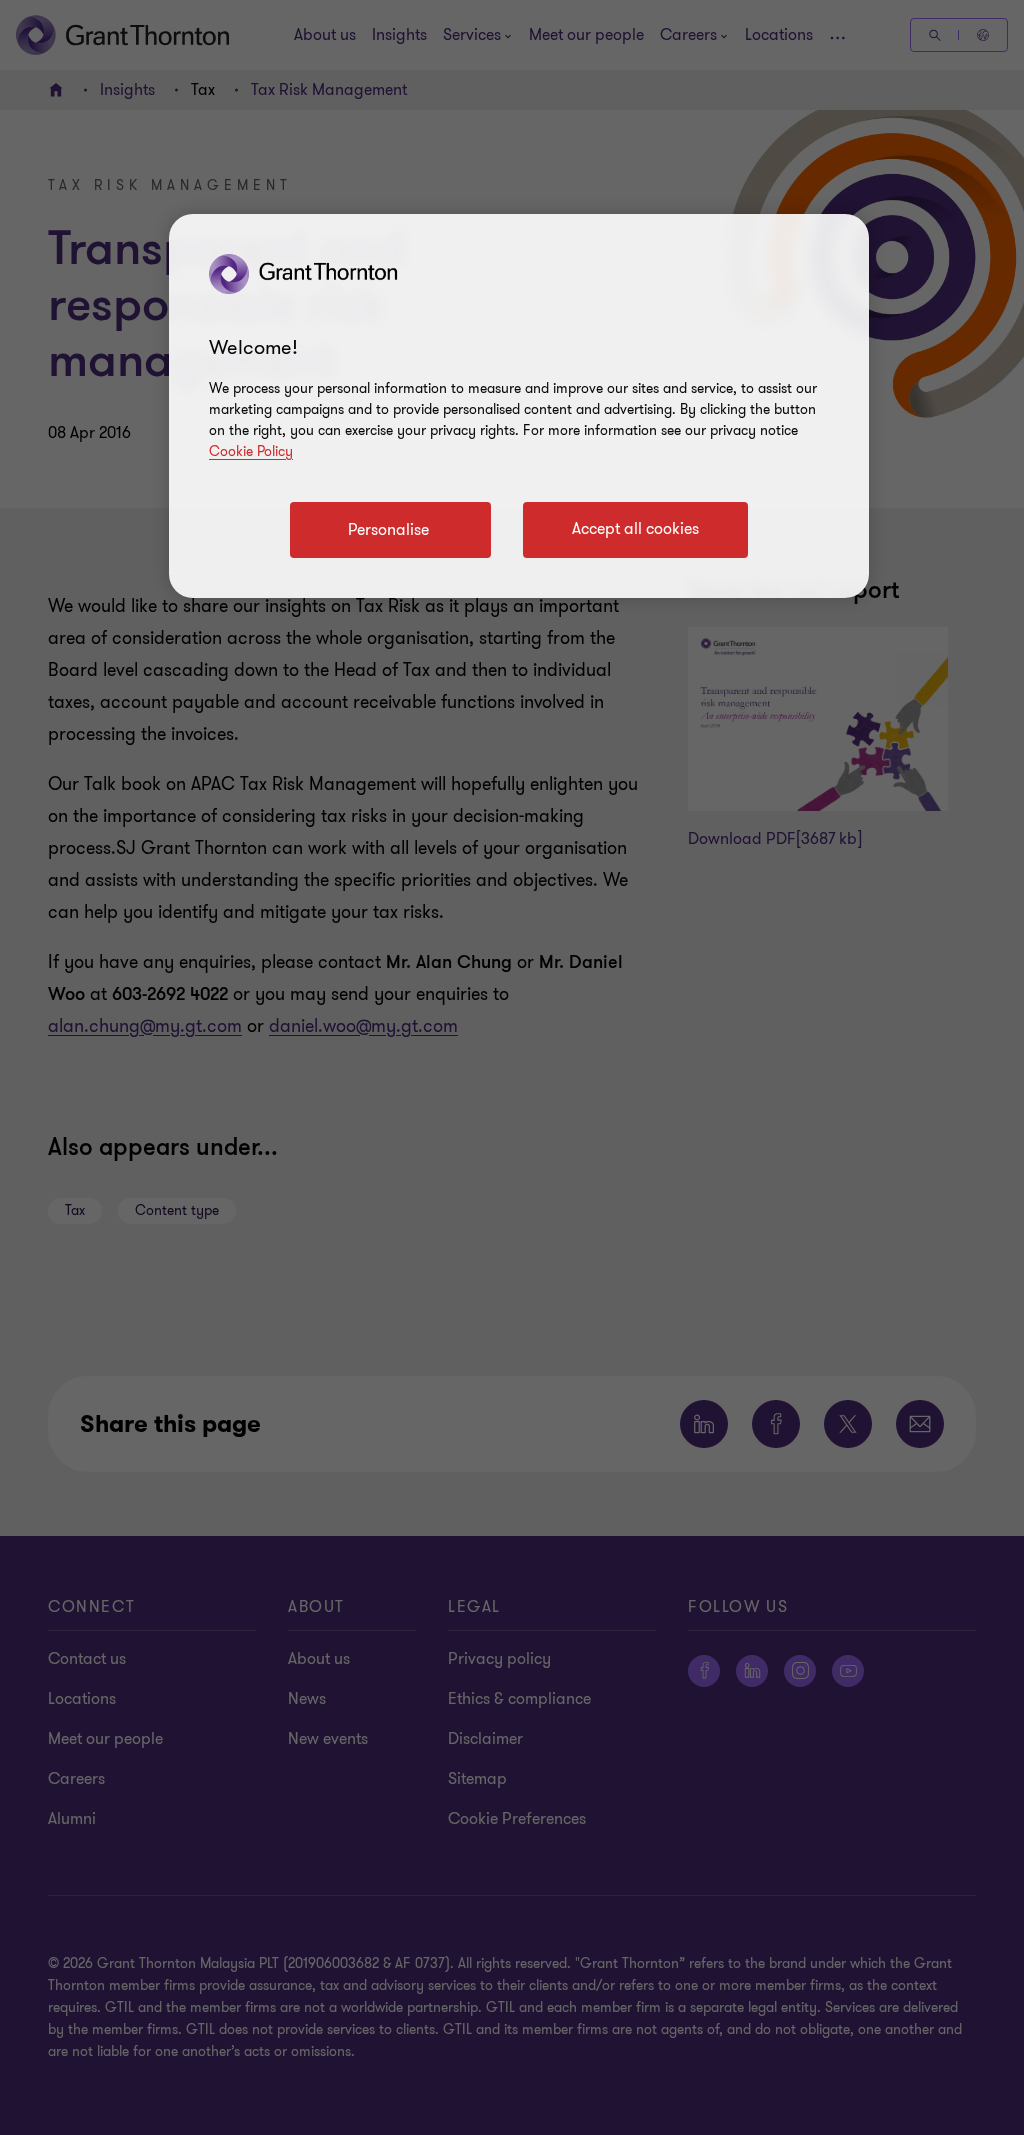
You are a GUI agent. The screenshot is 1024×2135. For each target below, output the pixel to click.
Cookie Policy (251, 451)
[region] (519, 406)
